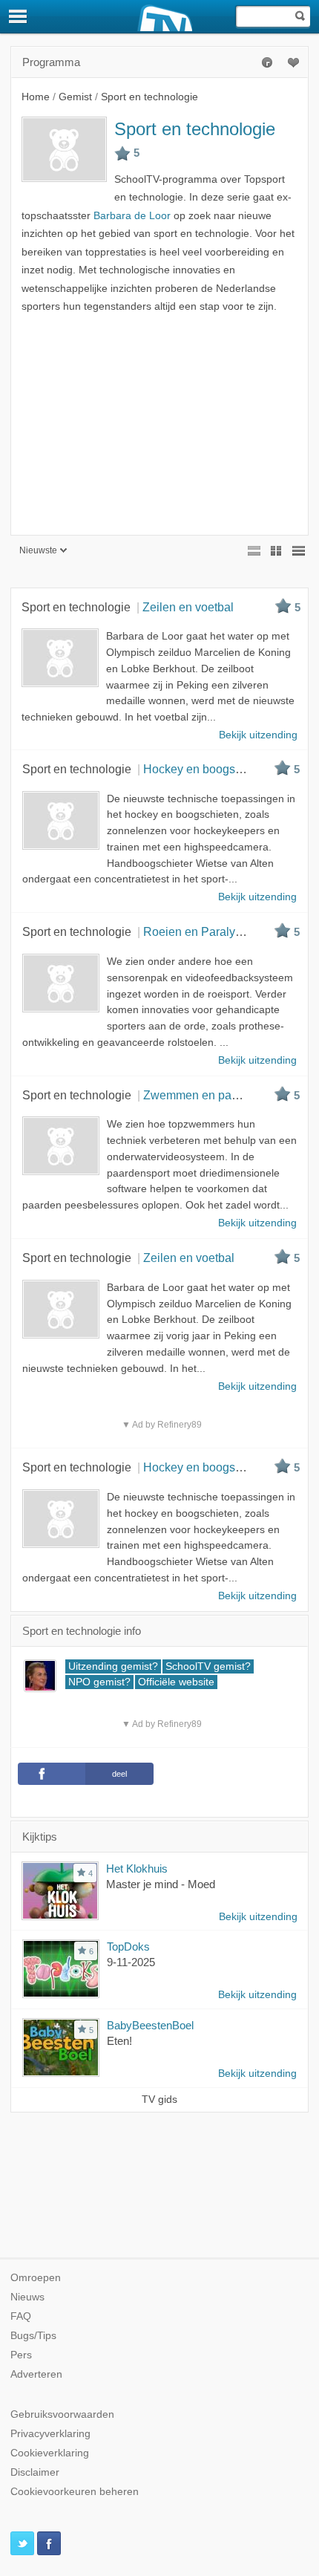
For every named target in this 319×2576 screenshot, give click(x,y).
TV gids (159, 2099)
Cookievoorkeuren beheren (75, 2492)
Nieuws (27, 2297)
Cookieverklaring (50, 2453)
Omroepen (36, 2278)
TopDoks (128, 1946)
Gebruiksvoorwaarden (62, 2414)
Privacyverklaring (50, 2434)
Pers (21, 2355)
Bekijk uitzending (258, 1917)
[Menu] (19, 16)
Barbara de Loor (132, 216)
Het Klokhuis (137, 1868)
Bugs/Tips (33, 2336)
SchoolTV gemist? (208, 1666)
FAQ (21, 2316)
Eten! (119, 2041)
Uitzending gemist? (113, 1666)
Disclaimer (35, 2472)
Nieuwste (38, 550)
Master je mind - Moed (161, 1884)
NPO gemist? (99, 1682)
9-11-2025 (131, 1962)
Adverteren (36, 2374)
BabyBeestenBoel (150, 2025)
